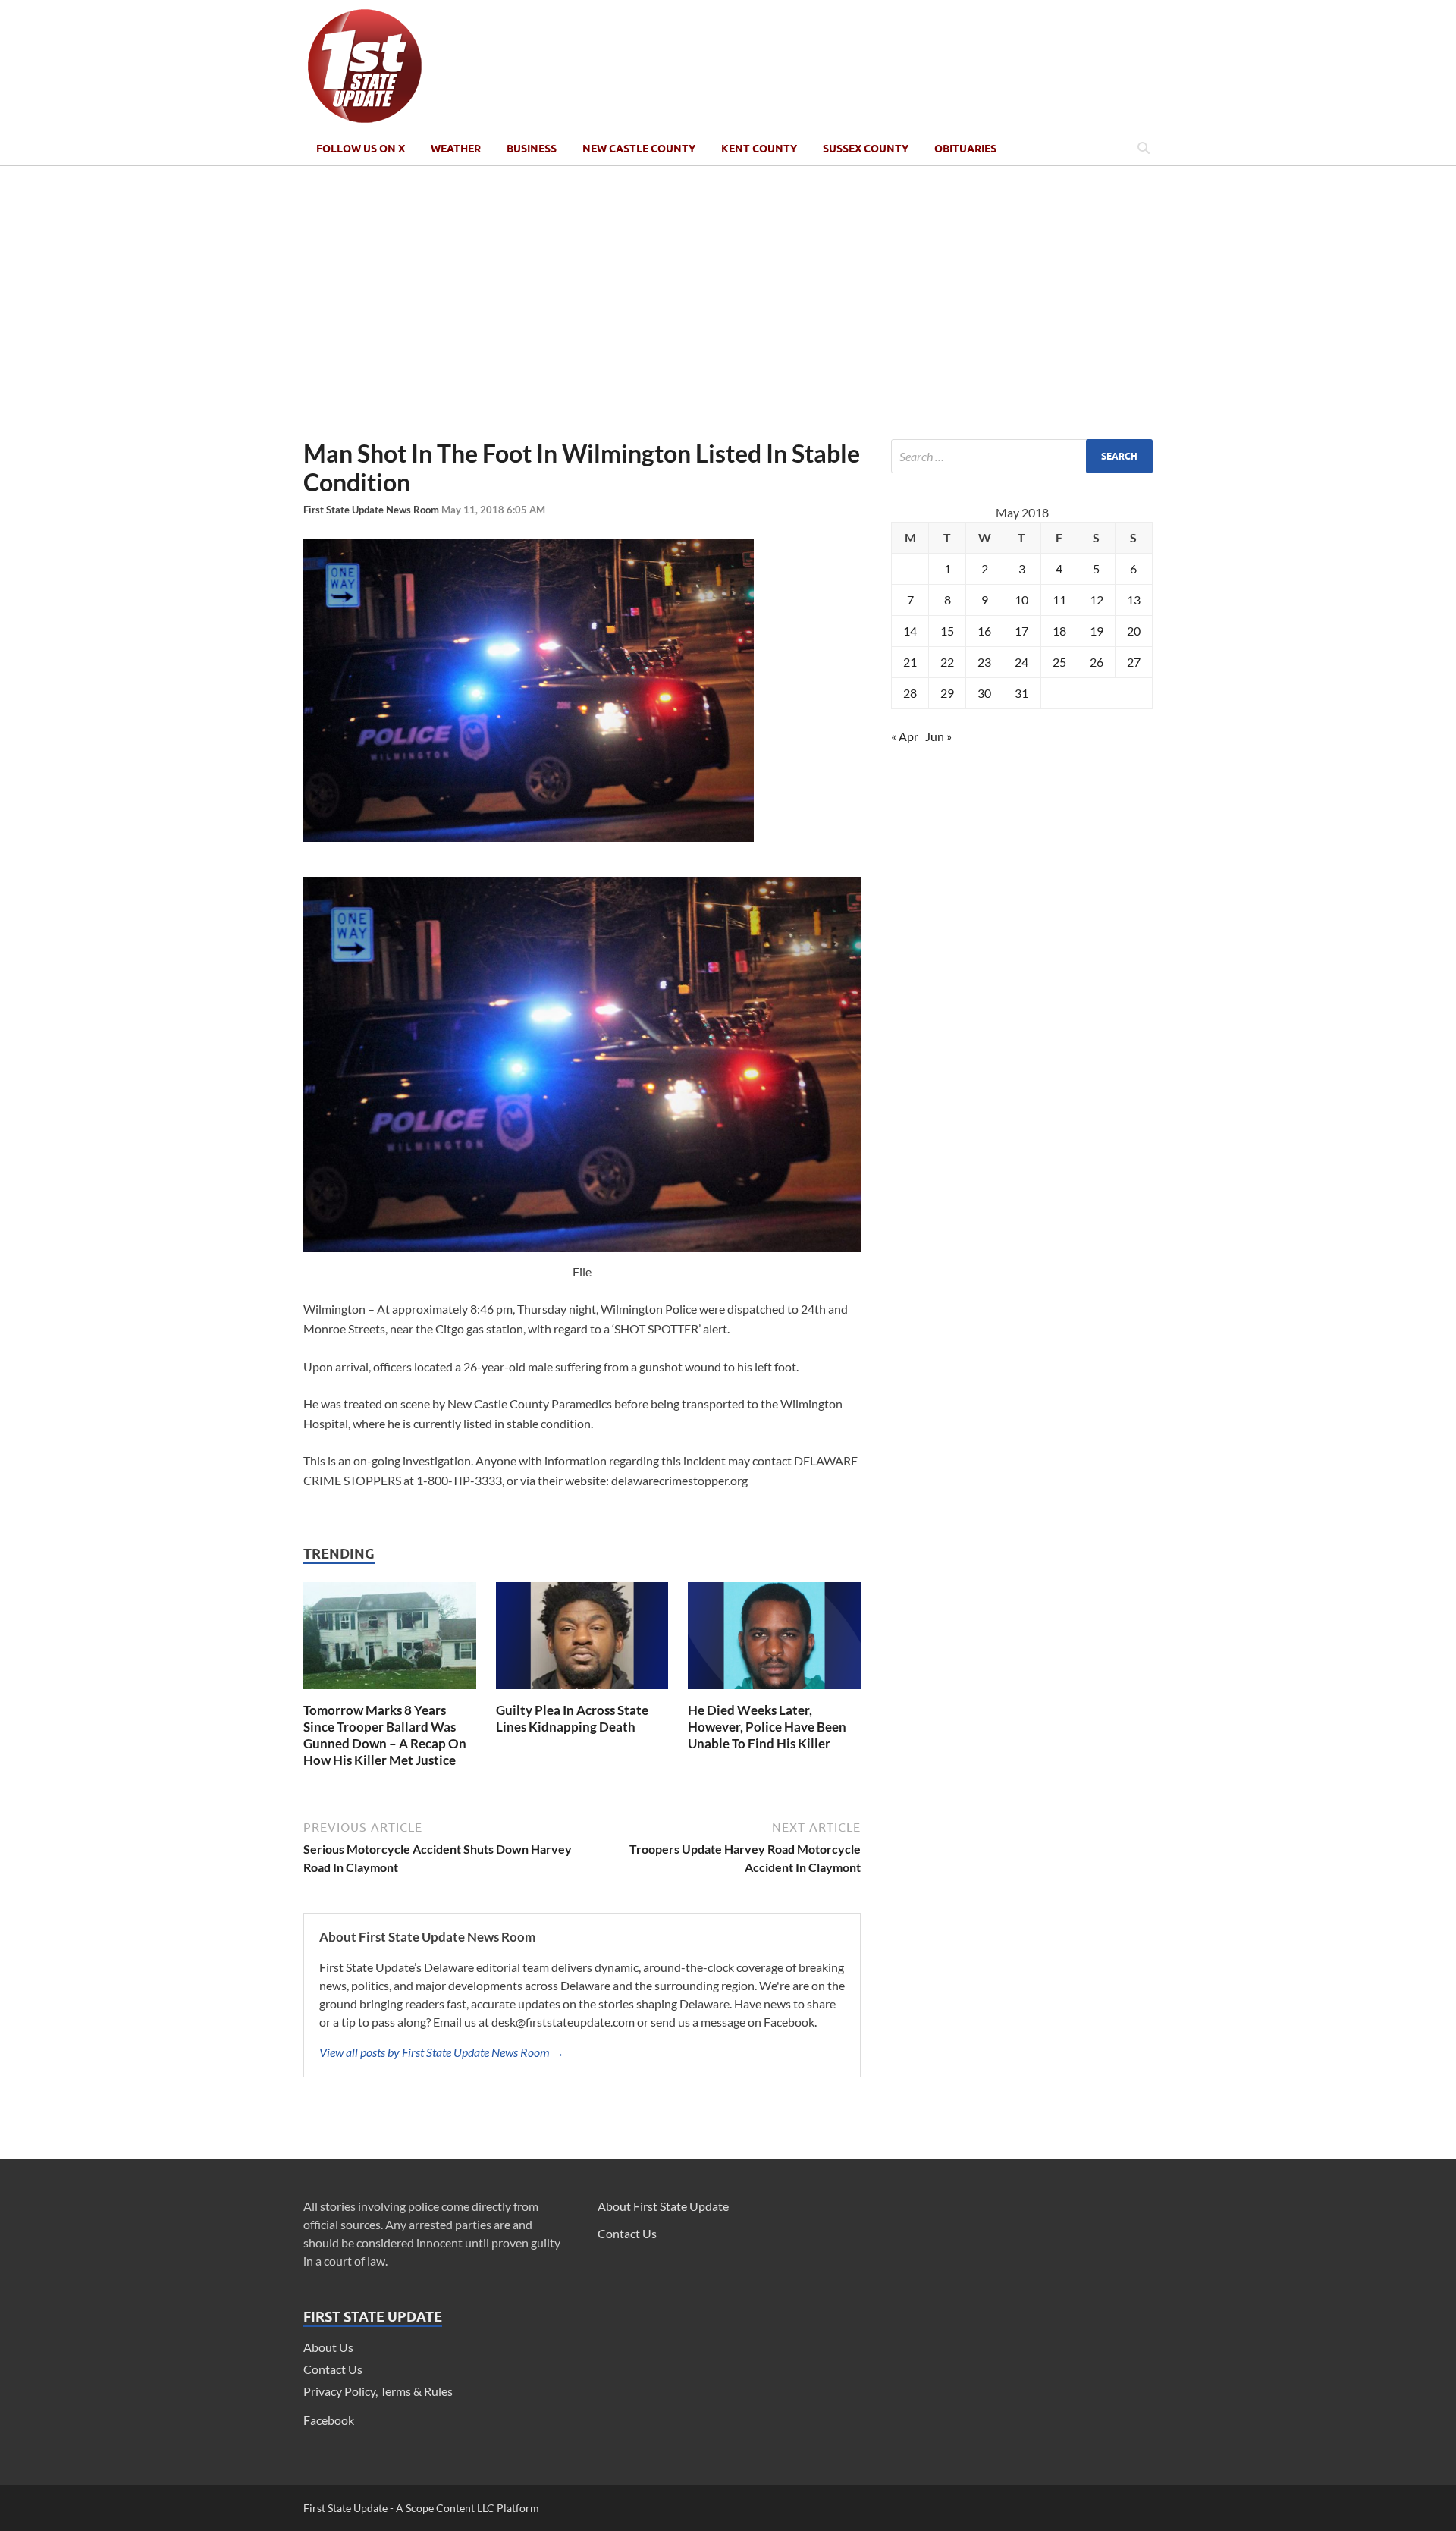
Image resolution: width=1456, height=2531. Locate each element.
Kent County (759, 149)
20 (1134, 631)
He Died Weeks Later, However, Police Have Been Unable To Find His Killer (767, 1727)
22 (947, 662)
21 (910, 662)
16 (984, 631)
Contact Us (333, 2369)
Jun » (938, 736)
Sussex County (866, 149)
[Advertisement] (728, 303)
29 (947, 693)
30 (984, 693)
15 (947, 631)
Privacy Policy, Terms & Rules (378, 2391)
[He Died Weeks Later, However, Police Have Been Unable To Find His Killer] (774, 1693)
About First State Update (663, 2206)
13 (1134, 600)
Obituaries (965, 149)
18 (1059, 631)
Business (532, 149)
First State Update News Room (372, 510)
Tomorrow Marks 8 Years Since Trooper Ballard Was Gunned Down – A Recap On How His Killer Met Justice (385, 1735)
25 (1059, 662)
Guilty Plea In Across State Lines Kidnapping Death (572, 1718)
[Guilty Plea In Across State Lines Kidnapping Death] (582, 1693)
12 (1097, 600)
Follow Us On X (361, 149)
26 (1097, 662)
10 (1021, 600)
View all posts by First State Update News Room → (442, 2052)
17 (1021, 631)
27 (1134, 662)
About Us (328, 2347)
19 (1097, 631)
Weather (456, 149)
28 (910, 693)
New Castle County (639, 149)
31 (1021, 693)
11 (1059, 600)
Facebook (329, 2420)
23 (984, 662)
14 (910, 631)
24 (1021, 662)
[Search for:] (1022, 456)
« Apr (905, 736)
